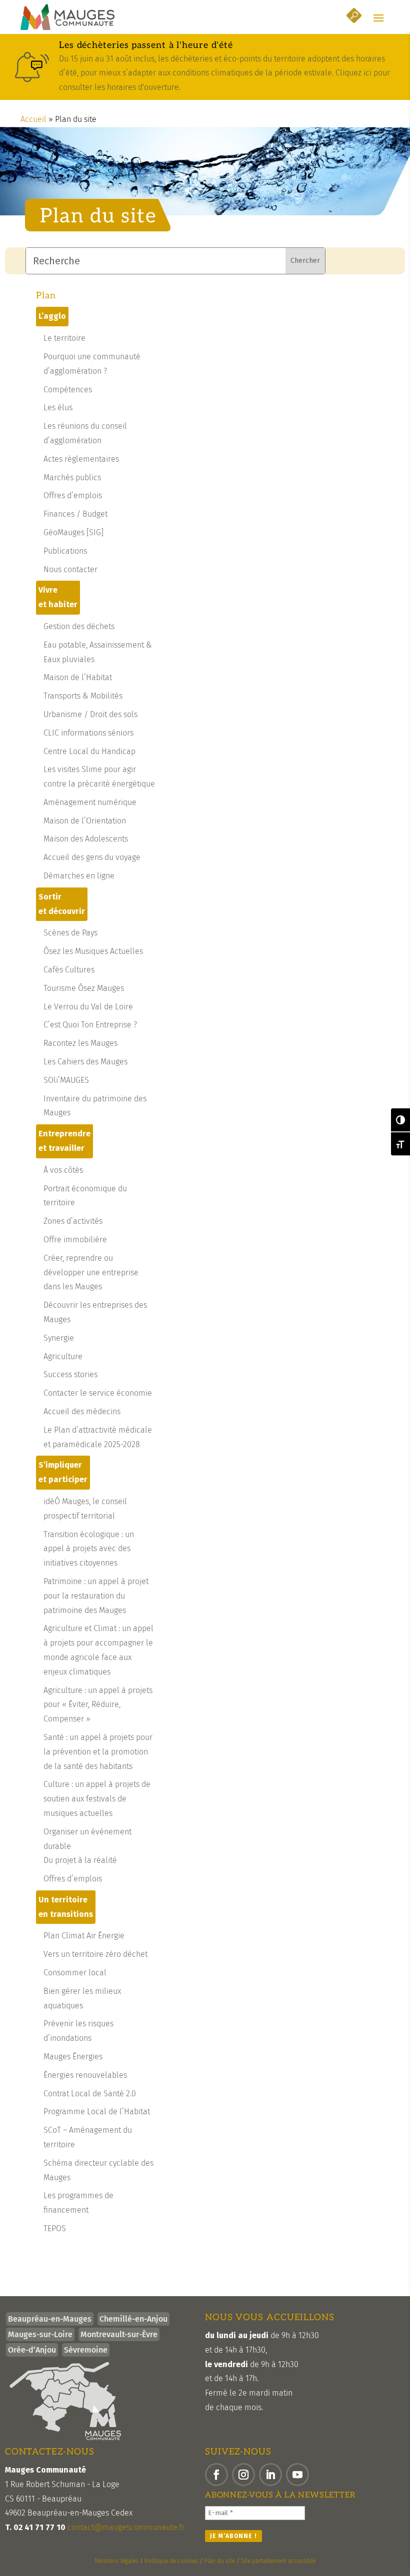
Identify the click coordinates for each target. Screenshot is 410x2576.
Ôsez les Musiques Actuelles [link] (93, 951)
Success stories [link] (70, 1374)
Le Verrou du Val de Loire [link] (88, 1007)
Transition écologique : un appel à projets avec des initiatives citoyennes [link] (89, 1549)
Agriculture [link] (63, 1356)
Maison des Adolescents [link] (86, 839)
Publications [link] (65, 551)
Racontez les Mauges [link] (80, 1043)
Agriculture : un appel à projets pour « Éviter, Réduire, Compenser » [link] (98, 1705)
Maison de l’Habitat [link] (78, 677)
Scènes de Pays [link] (70, 933)
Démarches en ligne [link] (79, 876)
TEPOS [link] (55, 2228)
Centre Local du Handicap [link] (89, 751)
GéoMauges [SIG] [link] (73, 532)
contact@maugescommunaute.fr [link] (126, 2527)
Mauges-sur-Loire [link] (40, 2334)
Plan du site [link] (219, 2561)
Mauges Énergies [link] (73, 2057)
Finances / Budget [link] (75, 514)
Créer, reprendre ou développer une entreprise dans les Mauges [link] (91, 1273)
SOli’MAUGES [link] (66, 1080)
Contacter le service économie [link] (98, 1393)
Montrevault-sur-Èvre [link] (119, 2334)
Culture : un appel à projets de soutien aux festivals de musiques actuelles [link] (97, 1799)
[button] (378, 17)
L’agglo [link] (52, 316)
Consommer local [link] (75, 1973)
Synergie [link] (59, 1338)
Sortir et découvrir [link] (62, 904)
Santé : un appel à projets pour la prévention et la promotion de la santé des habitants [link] (98, 1752)
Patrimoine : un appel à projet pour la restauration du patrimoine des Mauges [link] (96, 1596)
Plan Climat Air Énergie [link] (84, 1936)
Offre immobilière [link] (75, 1240)
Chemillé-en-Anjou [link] (133, 2319)
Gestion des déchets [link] (79, 626)
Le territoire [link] (64, 338)
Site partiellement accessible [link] (278, 2561)
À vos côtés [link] (63, 1170)
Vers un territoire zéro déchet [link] (95, 1954)
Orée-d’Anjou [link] (32, 2350)
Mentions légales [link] (116, 2561)
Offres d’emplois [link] (73, 495)
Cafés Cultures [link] (69, 970)
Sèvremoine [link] (86, 2350)
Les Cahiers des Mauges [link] (85, 1062)
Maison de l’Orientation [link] (85, 821)
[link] (67, 17)
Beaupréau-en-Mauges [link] (50, 2319)
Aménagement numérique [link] (90, 802)
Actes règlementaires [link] (81, 459)
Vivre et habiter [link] (58, 597)
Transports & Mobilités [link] (83, 696)
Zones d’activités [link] (73, 1221)
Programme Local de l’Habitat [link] (97, 2112)
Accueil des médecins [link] (82, 1411)
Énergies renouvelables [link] (85, 2075)
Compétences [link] (68, 390)
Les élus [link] (58, 408)
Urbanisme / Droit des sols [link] (90, 714)
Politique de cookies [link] (171, 2561)
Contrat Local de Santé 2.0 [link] (90, 2094)
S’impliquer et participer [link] (63, 1472)
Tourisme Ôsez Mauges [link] (84, 988)
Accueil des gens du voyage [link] (92, 857)
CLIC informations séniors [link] (88, 733)
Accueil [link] (33, 119)
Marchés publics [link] (72, 477)
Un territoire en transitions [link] (66, 1907)
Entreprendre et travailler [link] (64, 1141)
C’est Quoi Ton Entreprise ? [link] (90, 1025)
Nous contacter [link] (70, 569)
